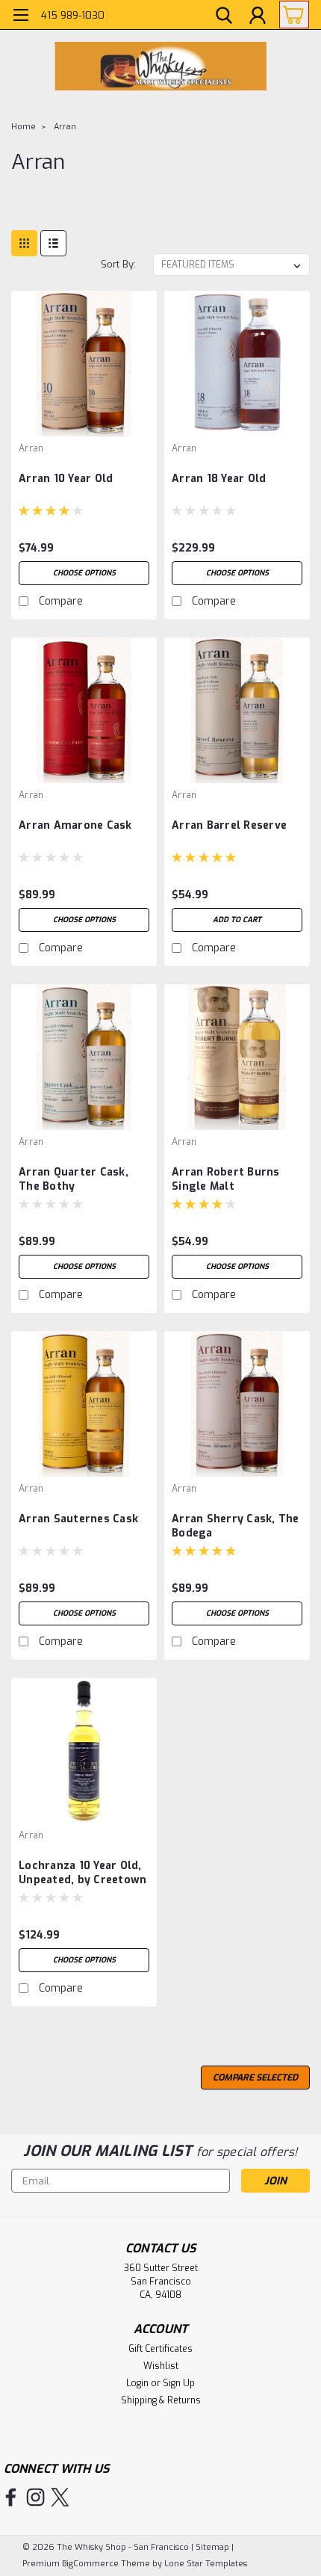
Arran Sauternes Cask (78, 1519)
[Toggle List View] (53, 243)
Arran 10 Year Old (66, 479)
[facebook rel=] (11, 2497)
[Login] (258, 17)
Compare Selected (255, 2078)
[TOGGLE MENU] (21, 17)
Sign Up (179, 2383)
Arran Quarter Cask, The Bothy (74, 1179)
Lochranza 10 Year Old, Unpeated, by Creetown (82, 1873)
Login (137, 2383)
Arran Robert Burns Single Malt (226, 1179)
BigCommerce (90, 2564)
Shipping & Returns (161, 2400)
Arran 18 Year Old (219, 479)
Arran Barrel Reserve (229, 825)
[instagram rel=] (35, 2497)
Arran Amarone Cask (75, 825)
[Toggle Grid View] (24, 243)
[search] (224, 17)
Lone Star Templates (206, 2564)
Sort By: (118, 264)
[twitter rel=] (60, 2497)
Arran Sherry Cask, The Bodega (236, 1526)
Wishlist (161, 2366)
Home (24, 127)
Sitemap (212, 2547)
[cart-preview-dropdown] (291, 15)
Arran (65, 127)
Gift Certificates (160, 2349)
